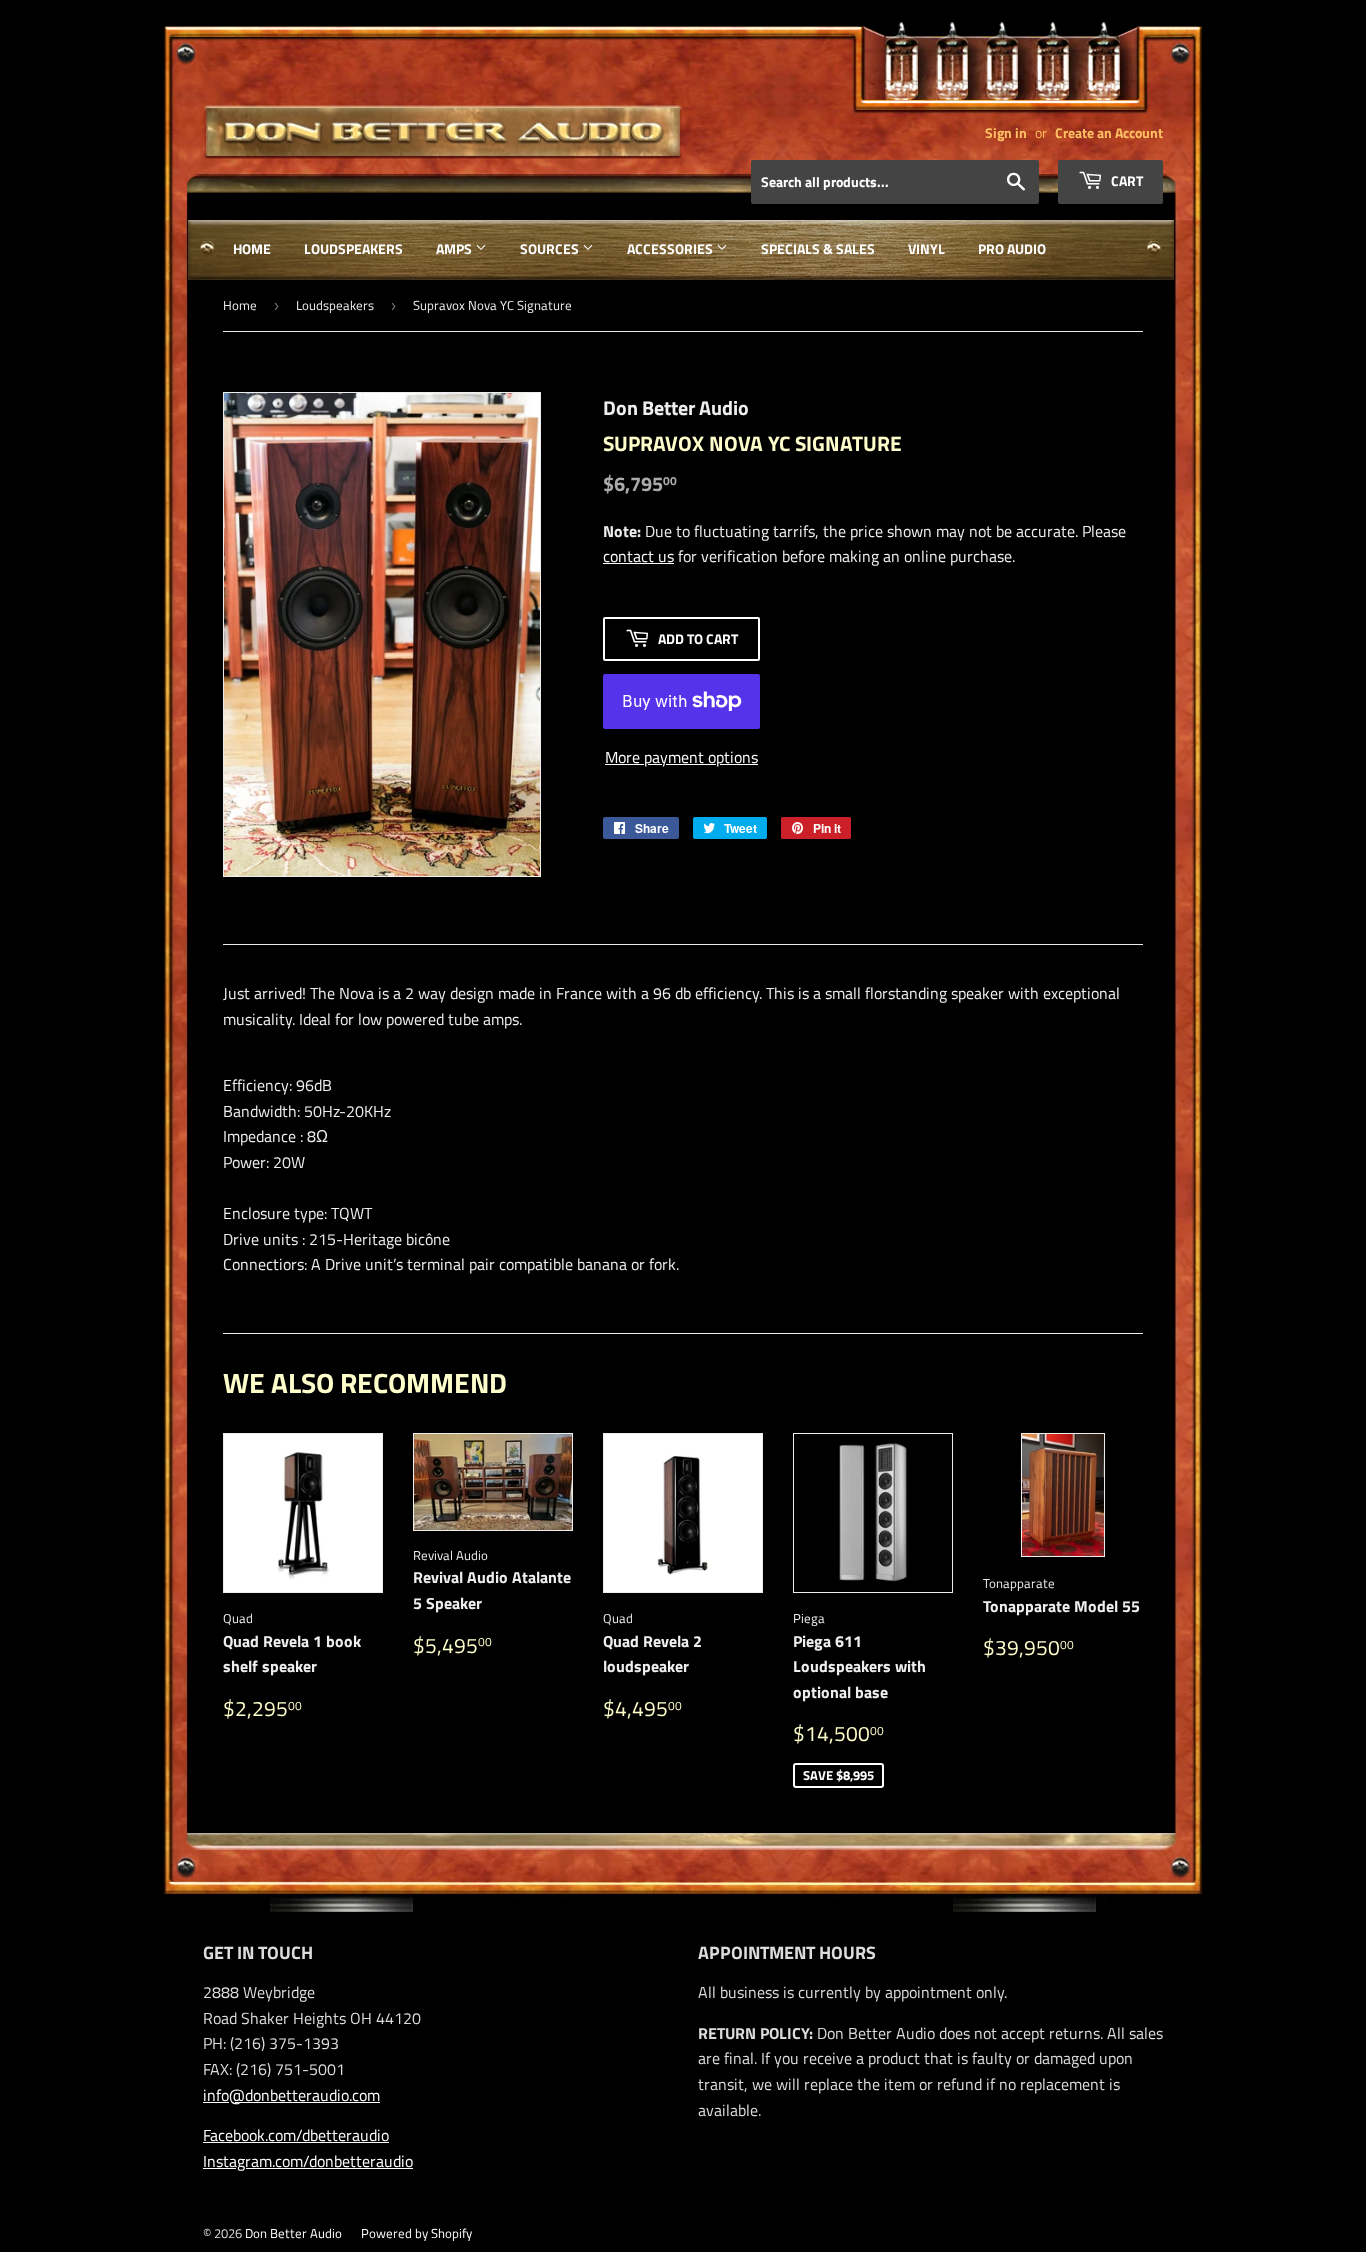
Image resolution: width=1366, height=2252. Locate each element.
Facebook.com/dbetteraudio (296, 2135)
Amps (455, 248)
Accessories (671, 248)
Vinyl (926, 248)
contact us (638, 556)
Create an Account (1109, 133)
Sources (551, 248)
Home (252, 248)
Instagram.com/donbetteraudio (308, 2161)
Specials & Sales (818, 248)
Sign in (1006, 133)
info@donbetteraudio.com (291, 2095)
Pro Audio (1012, 248)
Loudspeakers (353, 248)
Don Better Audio (293, 2233)
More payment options (681, 757)
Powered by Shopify (416, 2233)
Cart (1125, 180)
